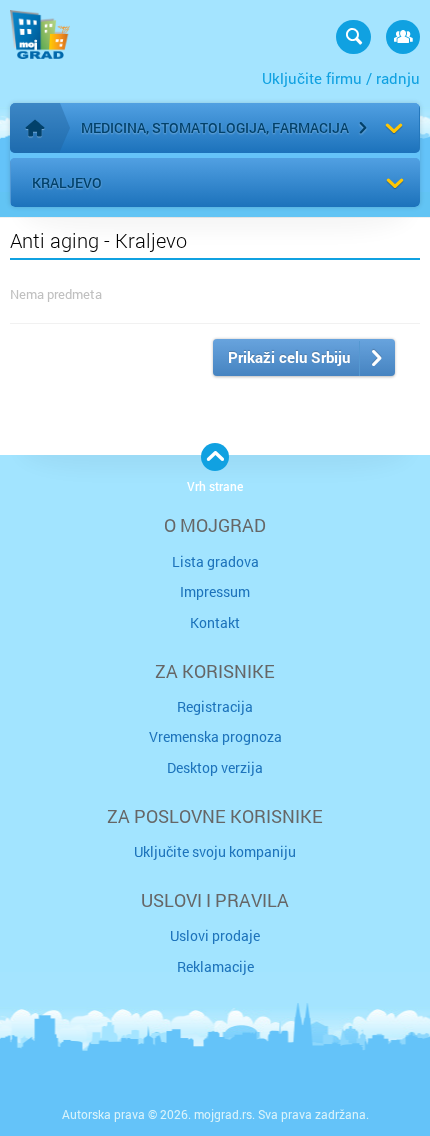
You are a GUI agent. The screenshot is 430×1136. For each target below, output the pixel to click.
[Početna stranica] (35, 128)
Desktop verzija (215, 767)
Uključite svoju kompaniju (215, 851)
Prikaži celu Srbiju (289, 357)
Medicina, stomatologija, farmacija (215, 127)
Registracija (215, 706)
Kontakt (215, 622)
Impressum (215, 591)
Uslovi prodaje (215, 935)
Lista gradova (215, 561)
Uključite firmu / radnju (341, 78)
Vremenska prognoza (215, 736)
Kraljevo (67, 182)
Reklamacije (215, 966)
